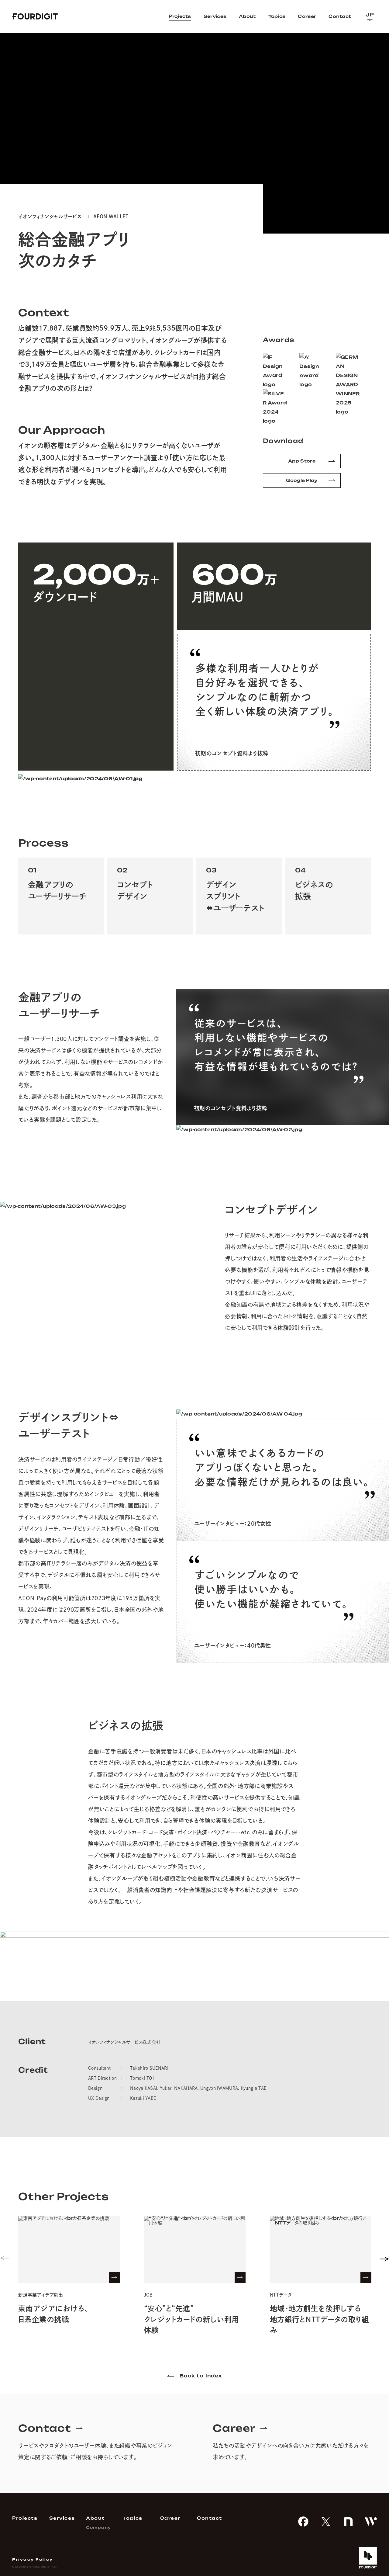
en (370, 28)
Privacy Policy (33, 2560)
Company (99, 2528)
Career (307, 16)
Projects (180, 16)
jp (370, 15)
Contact (340, 16)
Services (215, 16)
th (370, 43)
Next (380, 2276)
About (247, 16)
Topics (277, 16)
